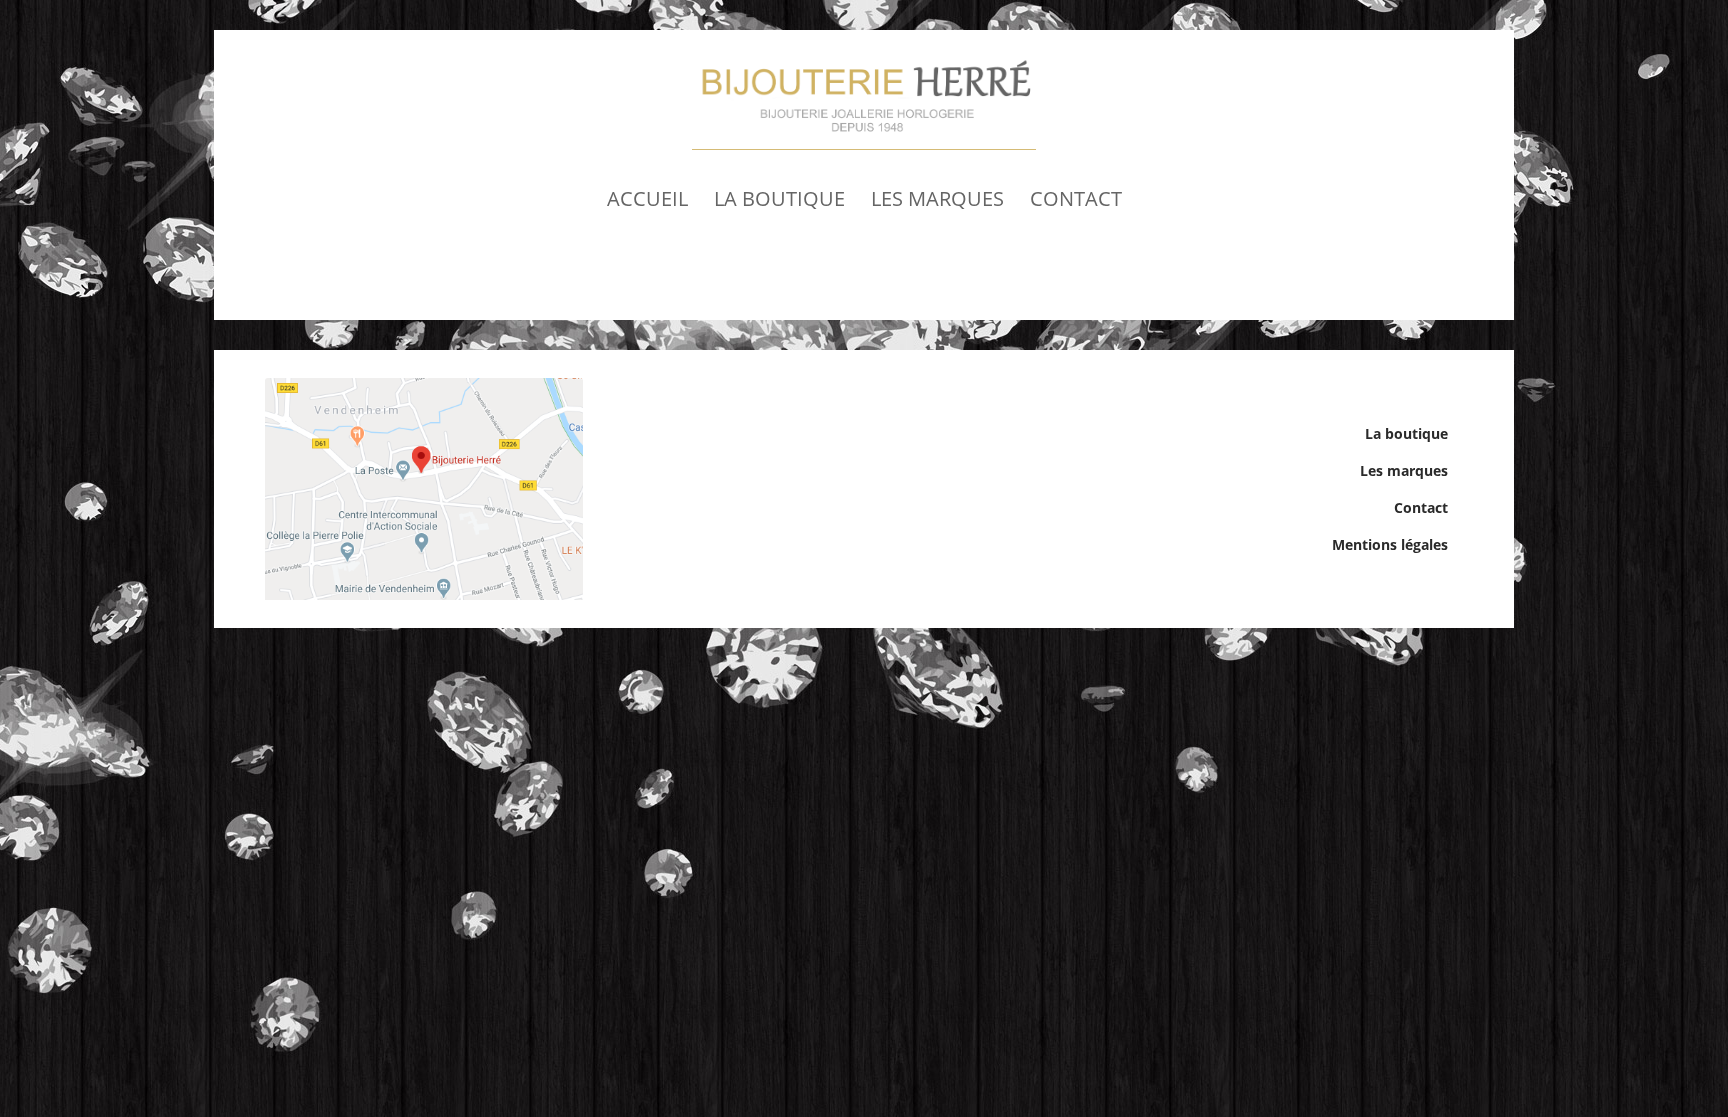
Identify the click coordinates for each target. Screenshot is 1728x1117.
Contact (1076, 198)
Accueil (647, 198)
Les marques (937, 198)
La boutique (779, 198)
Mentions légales (1390, 544)
